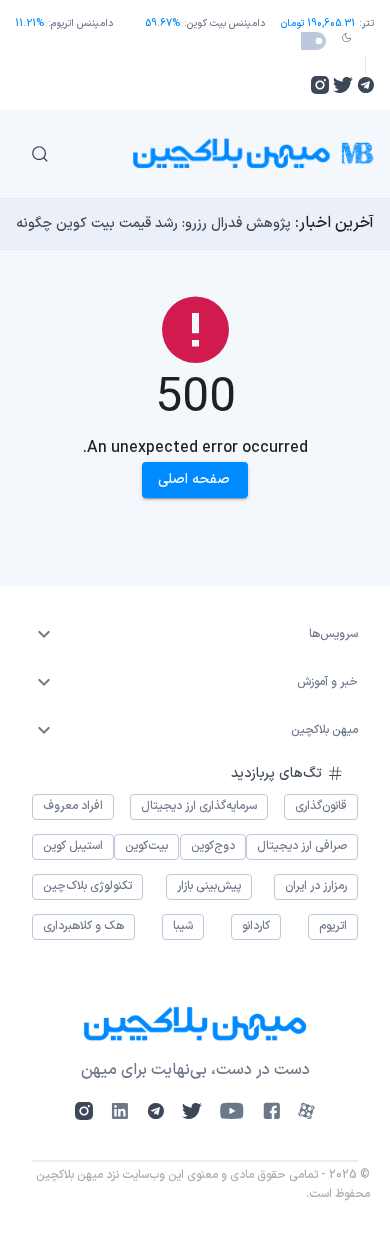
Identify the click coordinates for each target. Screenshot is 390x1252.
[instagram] (320, 85)
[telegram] (365, 85)
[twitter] (343, 85)
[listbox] (195, 634)
